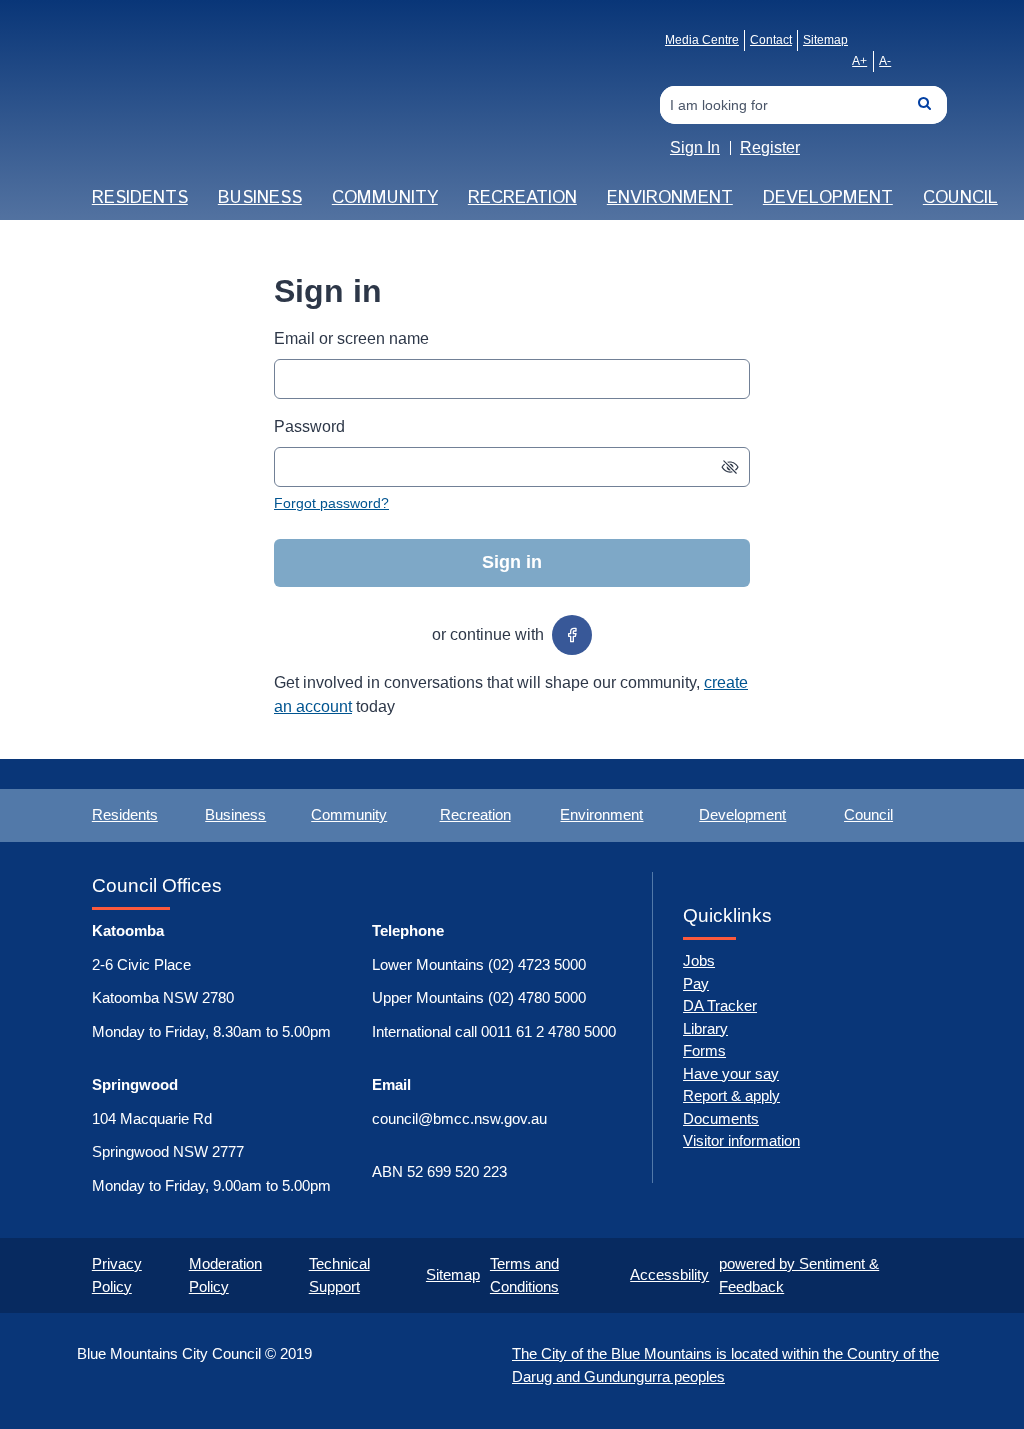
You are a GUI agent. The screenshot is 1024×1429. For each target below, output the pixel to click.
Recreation (522, 198)
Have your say (731, 1073)
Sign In (695, 147)
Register (770, 147)
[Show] (730, 467)
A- (885, 61)
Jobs (699, 960)
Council (960, 198)
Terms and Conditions (524, 1275)
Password (309, 426)
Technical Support (339, 1275)
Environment (670, 198)
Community (385, 198)
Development (828, 198)
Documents (721, 1118)
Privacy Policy (117, 1275)
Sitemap (825, 40)
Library (705, 1028)
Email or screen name (351, 338)
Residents (140, 198)
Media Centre (702, 40)
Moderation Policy (225, 1275)
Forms (704, 1050)
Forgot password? (331, 503)
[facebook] (572, 635)
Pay (696, 983)
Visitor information (741, 1140)
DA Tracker (720, 1005)
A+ (859, 61)
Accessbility (669, 1274)
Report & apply (731, 1095)
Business (260, 198)
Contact (771, 40)
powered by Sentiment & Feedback (799, 1275)
